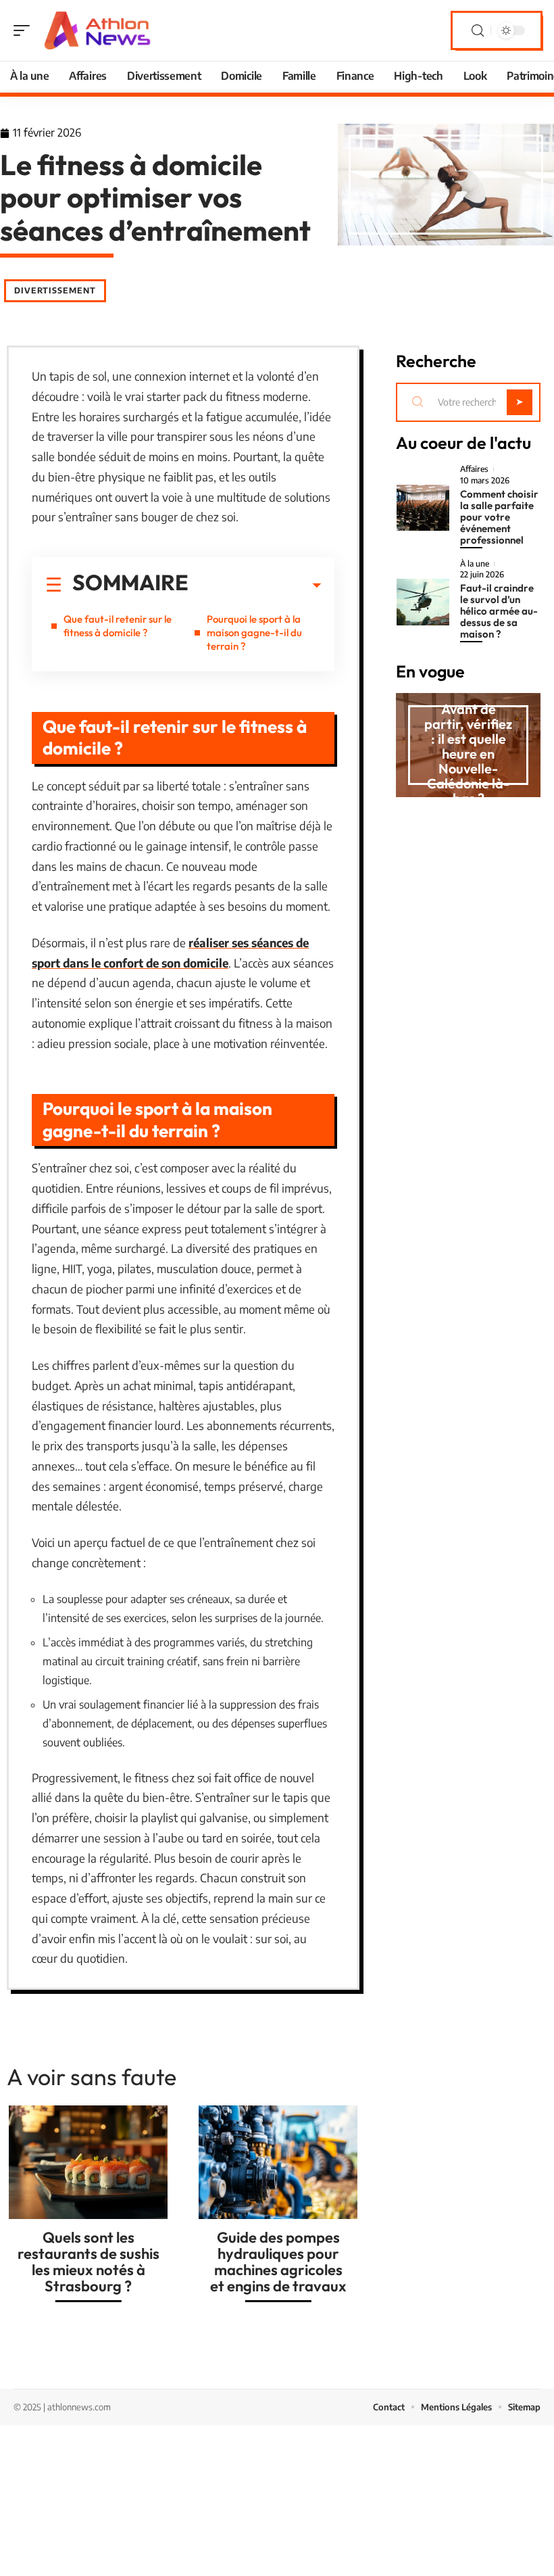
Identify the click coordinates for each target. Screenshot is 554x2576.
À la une (475, 564)
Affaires (474, 469)
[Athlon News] (97, 30)
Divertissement (55, 290)
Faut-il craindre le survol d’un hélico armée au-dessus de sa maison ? (499, 611)
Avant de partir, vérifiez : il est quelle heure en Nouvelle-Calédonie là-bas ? (468, 754)
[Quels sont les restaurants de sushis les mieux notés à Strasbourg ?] (88, 2162)
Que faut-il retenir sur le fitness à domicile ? (118, 626)
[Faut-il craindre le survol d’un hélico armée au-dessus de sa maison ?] (423, 602)
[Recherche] (478, 31)
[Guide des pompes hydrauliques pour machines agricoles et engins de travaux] (278, 2162)
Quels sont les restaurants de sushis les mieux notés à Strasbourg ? (89, 2262)
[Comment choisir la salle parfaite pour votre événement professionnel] (423, 508)
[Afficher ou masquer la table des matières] (255, 586)
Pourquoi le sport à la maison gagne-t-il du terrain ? (254, 633)
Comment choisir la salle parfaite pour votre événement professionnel (499, 517)
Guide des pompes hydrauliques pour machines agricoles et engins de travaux (278, 2262)
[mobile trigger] (25, 30)
